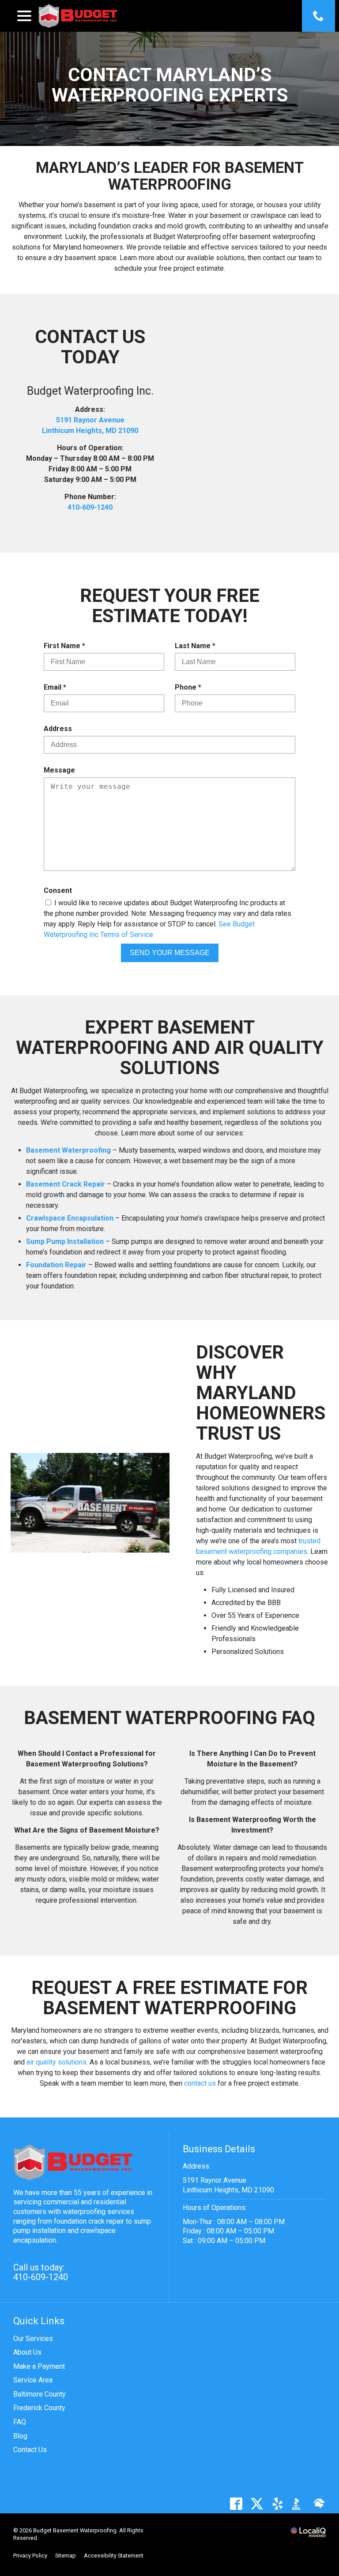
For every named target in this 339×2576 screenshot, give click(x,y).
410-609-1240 (90, 507)
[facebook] (236, 2504)
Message (59, 770)
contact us (200, 2083)
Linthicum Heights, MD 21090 (90, 431)
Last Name (197, 646)
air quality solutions (56, 2062)
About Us (27, 2352)
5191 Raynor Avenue (90, 420)
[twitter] (257, 2504)
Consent (58, 890)
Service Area (33, 2380)
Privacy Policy (30, 2555)
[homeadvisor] (319, 2504)
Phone (190, 688)
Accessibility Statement (114, 2555)
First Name (66, 646)
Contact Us (30, 2450)
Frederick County (39, 2408)
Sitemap (66, 2555)
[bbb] (298, 2504)
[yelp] (277, 2504)
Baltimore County (40, 2394)
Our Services (33, 2339)
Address (58, 729)
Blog (20, 2436)
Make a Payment (39, 2366)
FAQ (20, 2422)
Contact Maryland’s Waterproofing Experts (170, 85)
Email (57, 688)
